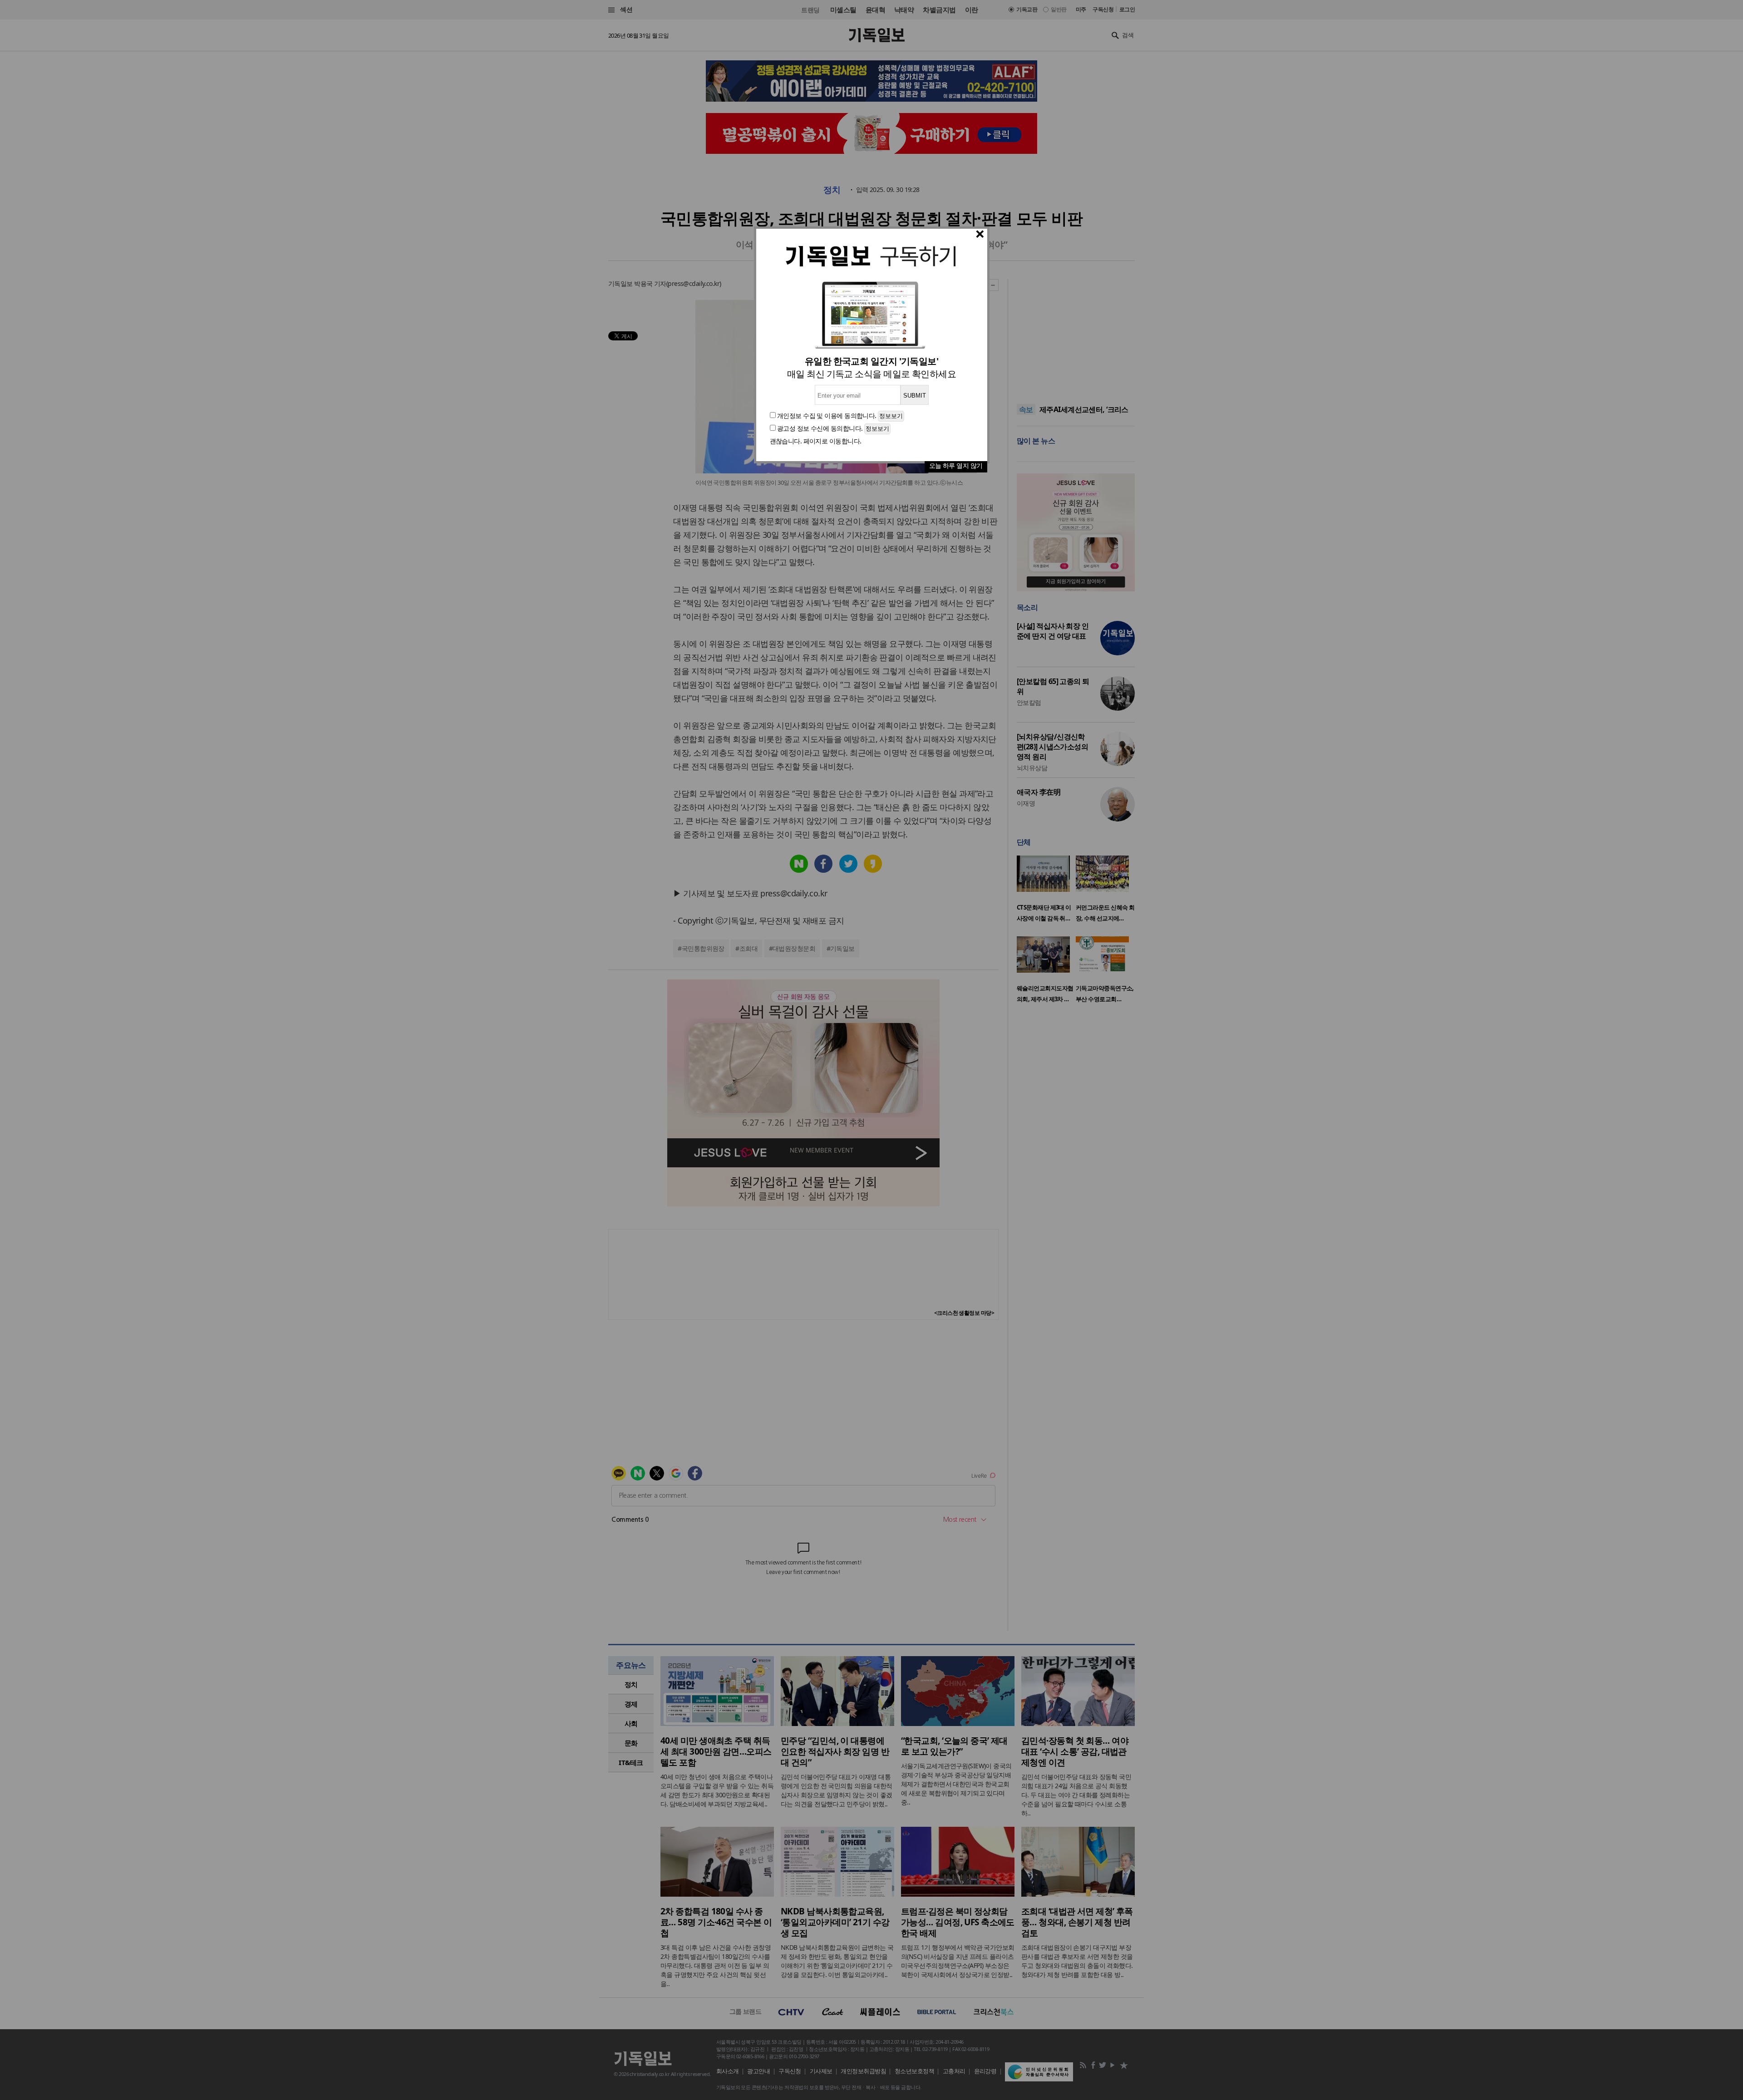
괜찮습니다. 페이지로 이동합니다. (816, 441)
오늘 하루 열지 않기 (956, 465)
